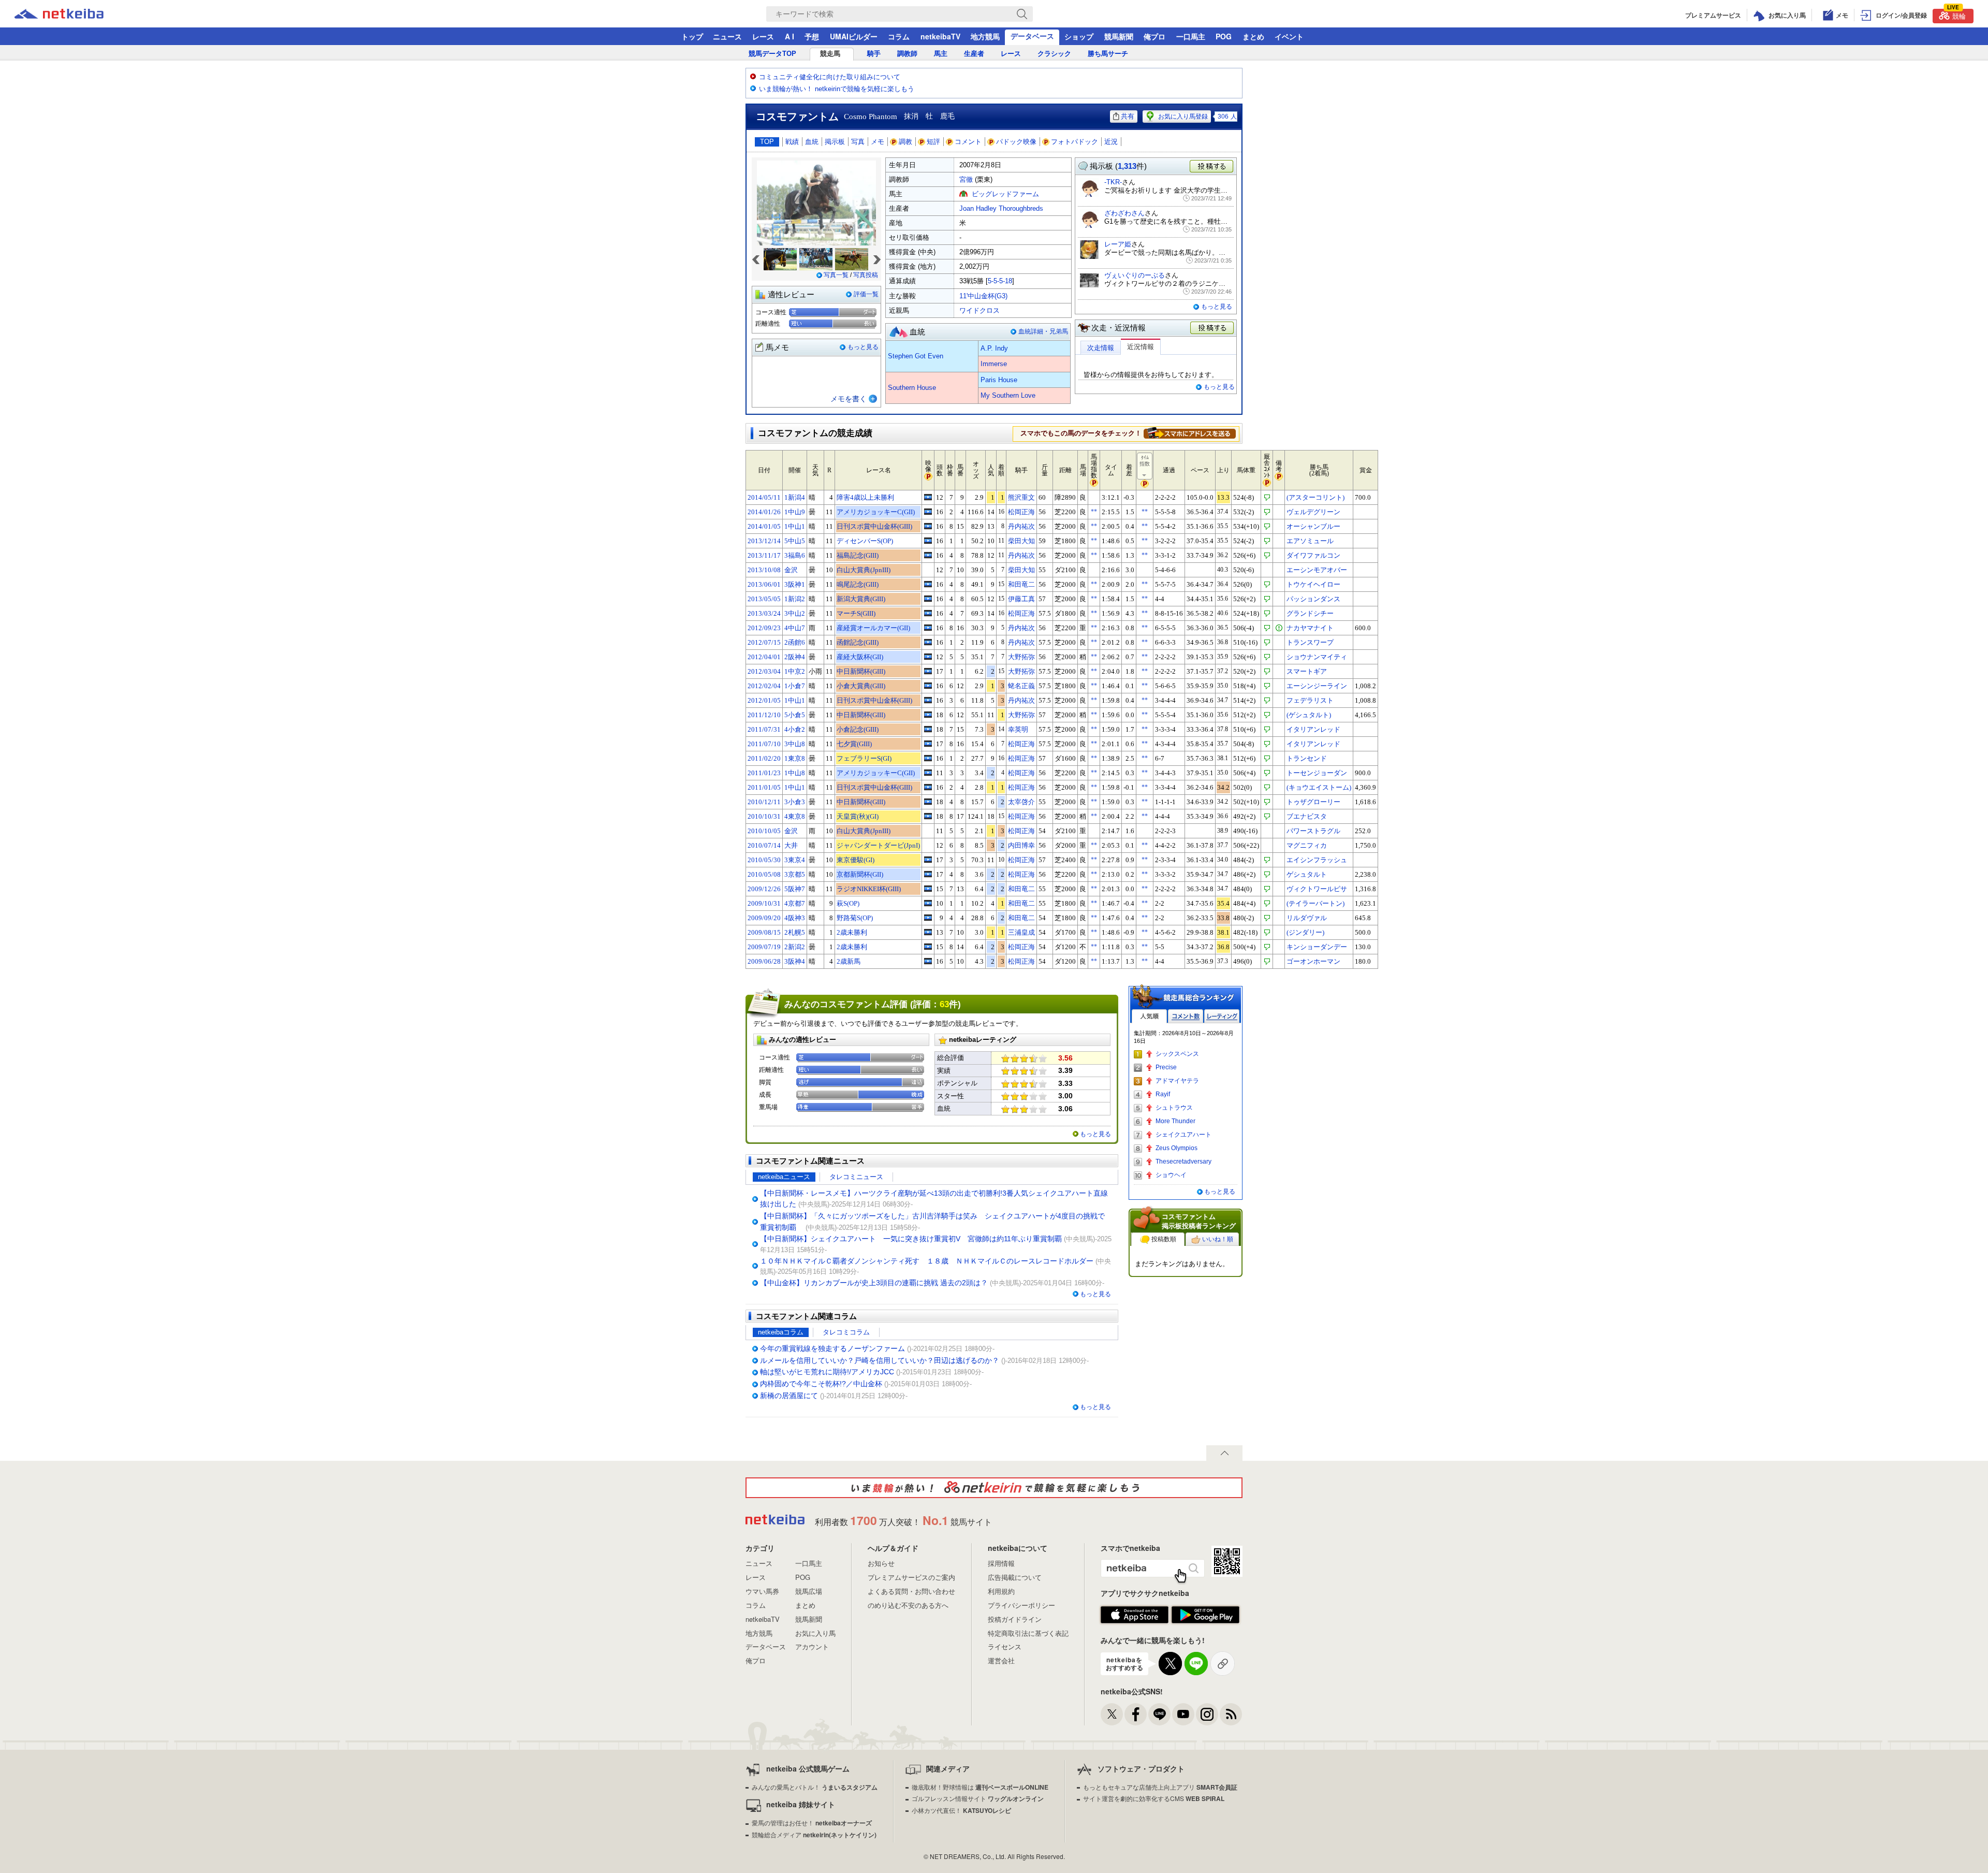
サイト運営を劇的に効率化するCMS (1154, 1798)
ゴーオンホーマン (1313, 961)
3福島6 (795, 555)
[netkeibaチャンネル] (1183, 1714)
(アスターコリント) (1315, 497)
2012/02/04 (764, 686)
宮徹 (966, 179)
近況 (1111, 142)
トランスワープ (1310, 642)
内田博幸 (1021, 845)
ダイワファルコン (1313, 555)
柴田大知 (1021, 541)
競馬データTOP (772, 54)
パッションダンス (1313, 599)
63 (944, 1004)
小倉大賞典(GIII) (861, 686)
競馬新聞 (1119, 36)
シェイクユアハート (1183, 1135)
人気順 (1149, 1016)
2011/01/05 (764, 787)
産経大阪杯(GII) (860, 657)
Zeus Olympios (1176, 1148)
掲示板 (835, 142)
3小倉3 (795, 802)
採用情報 (1001, 1563)
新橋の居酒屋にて (789, 1396)
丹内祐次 (1021, 526)
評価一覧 (866, 294)
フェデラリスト (1310, 700)
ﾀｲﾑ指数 (1145, 461)
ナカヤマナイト (1310, 628)
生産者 (974, 54)
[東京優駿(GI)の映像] (928, 860)
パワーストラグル (1313, 831)
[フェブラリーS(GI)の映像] (928, 758)
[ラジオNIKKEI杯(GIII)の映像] (928, 889)
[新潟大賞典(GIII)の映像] (928, 599)
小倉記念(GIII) (858, 729)
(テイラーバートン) (1315, 903)
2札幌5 (795, 932)
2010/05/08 (764, 874)
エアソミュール (1310, 541)
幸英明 (1018, 729)
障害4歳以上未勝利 (865, 497)
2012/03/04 (764, 671)
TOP (767, 142)
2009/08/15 (764, 932)
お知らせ (881, 1563)
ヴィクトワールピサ (1317, 889)
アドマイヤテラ (1177, 1081)
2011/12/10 (764, 715)
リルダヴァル (1307, 918)
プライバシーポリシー (1021, 1605)
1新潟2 (795, 599)
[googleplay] (1205, 1615)
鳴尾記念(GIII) (858, 584)
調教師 (907, 54)
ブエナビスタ (1307, 816)
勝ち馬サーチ (1108, 54)
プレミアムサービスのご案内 (911, 1577)
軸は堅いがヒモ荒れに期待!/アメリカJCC (827, 1372)
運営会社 (1001, 1660)
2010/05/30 (764, 860)
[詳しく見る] (1190, 433)
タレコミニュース (856, 1177)
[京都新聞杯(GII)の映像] (928, 874)
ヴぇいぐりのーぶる (1135, 275)
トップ (692, 36)
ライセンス (1005, 1646)
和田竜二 (1021, 584)
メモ (878, 142)
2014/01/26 (764, 512)
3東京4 (795, 860)
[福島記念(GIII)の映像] (928, 555)
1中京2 (795, 671)
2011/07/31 (764, 729)
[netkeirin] (994, 1488)
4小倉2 (795, 729)
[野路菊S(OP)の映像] (928, 918)
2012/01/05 (764, 700)
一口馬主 (1191, 36)
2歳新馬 (849, 961)
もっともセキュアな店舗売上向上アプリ (1160, 1787)
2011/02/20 (764, 758)
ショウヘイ (1171, 1175)
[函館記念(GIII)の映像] (928, 642)
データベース (1032, 36)
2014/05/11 (764, 497)
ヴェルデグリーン (1313, 512)
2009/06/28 (764, 961)
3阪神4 (795, 961)
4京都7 (795, 903)
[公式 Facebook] (1136, 1714)
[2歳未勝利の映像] (928, 932)
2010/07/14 (764, 845)
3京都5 (795, 874)
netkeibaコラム (781, 1332)
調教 (905, 142)
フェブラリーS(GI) (864, 758)
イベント (1289, 36)
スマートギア (1307, 671)
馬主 (941, 54)
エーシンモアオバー (1317, 570)
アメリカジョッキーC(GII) (876, 512)
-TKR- (1113, 182)
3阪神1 (795, 584)
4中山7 (795, 628)
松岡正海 (1021, 512)
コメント (968, 142)
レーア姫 (1118, 244)
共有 (1128, 116)
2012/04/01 (764, 657)
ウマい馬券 (762, 1591)
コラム (899, 36)
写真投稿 (866, 275)
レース (763, 36)
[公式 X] (1112, 1714)
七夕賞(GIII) (854, 744)
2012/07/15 (764, 642)
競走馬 (830, 54)
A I (790, 36)
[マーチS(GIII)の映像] (928, 613)
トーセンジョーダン (1317, 773)
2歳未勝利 (852, 932)
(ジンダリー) (1305, 932)
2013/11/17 (764, 555)
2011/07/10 (764, 744)
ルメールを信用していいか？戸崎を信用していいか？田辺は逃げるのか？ (880, 1360)
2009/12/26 (764, 889)
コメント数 (1186, 1016)
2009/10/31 (764, 903)
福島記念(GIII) (858, 555)
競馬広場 (809, 1591)
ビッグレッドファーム (1005, 194)
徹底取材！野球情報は (980, 1787)
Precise (1166, 1067)
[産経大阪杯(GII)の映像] (928, 657)
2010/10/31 (764, 816)
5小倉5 (795, 715)
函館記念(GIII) (858, 642)
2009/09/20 (764, 918)
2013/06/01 (764, 584)
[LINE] (1159, 1714)
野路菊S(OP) (855, 918)
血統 (812, 142)
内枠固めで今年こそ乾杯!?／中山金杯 (821, 1384)
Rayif (1163, 1094)
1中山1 (795, 526)
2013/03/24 (764, 613)
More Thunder (1175, 1121)
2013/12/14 (764, 541)
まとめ (1253, 36)
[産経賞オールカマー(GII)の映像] (928, 628)
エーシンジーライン (1317, 686)
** (1094, 512)
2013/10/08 (764, 570)
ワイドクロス (980, 310)
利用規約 (1001, 1591)
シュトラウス (1174, 1108)
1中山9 (795, 512)
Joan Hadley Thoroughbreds (1001, 208)
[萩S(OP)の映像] (928, 903)
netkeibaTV (940, 36)
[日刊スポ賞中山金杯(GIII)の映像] (928, 526)
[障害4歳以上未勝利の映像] (928, 497)
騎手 (874, 54)
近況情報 (1141, 347)
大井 (791, 845)
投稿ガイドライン (1015, 1619)
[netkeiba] (72, 14)
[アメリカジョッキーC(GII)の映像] (928, 512)
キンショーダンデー (1317, 947)
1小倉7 (795, 686)
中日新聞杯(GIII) (861, 671)
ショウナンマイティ (1317, 657)
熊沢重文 (1021, 497)
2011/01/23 (764, 773)
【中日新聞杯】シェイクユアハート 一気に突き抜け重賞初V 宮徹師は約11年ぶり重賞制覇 (911, 1239)
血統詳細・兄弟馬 (1043, 331)
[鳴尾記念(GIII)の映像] (928, 584)
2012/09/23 (764, 628)
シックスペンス (1177, 1054)
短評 (933, 142)
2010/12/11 (764, 802)
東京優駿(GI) (856, 860)
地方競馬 (985, 36)
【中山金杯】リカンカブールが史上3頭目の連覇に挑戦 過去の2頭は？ (874, 1283)
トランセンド (1307, 758)
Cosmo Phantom (871, 117)
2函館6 (795, 642)
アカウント (812, 1646)
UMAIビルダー (854, 36)
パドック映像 (1016, 142)
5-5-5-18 (1000, 281)
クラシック (1054, 54)
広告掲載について (1015, 1577)
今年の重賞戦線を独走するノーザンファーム (832, 1348)
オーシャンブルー (1313, 526)
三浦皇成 (1021, 932)
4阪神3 (795, 918)
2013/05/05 (764, 599)
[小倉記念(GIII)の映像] (928, 729)
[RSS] (1231, 1714)
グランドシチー (1310, 613)
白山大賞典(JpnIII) (864, 570)
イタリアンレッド (1313, 729)
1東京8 (795, 758)
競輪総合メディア (814, 1834)
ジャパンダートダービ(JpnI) (878, 845)
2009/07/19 (764, 947)
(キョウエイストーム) (1319, 787)
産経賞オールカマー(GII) (873, 628)
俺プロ (1154, 36)
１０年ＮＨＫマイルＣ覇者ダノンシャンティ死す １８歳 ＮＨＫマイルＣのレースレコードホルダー (927, 1261)
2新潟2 (795, 947)
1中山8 (795, 773)
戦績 (792, 142)
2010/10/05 (764, 831)
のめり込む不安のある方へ (908, 1605)
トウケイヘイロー (1313, 584)
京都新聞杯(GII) (860, 874)
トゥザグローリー (1313, 802)
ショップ (1079, 36)
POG (1224, 36)
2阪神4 (795, 657)
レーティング (1222, 1016)
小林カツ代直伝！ (961, 1810)
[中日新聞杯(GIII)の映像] (928, 671)
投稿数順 (1164, 1239)
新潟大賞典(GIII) (861, 599)
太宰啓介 (1021, 802)
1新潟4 (795, 497)
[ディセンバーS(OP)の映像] (928, 541)
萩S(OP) (848, 903)
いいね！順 (1218, 1239)
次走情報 (1101, 348)
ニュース (727, 36)
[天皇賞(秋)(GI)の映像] (928, 816)
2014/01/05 (764, 526)
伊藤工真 (1021, 599)
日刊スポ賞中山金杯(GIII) (874, 526)
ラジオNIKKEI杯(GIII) (869, 889)
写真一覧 (836, 275)
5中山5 (795, 541)
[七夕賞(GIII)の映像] (928, 744)
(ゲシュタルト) (1309, 715)
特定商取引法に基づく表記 (1028, 1633)
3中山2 (795, 613)
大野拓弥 (1021, 657)
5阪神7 (795, 889)
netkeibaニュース (784, 1177)
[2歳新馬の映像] (928, 961)
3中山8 (795, 744)
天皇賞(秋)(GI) (858, 816)
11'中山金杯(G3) (983, 296)
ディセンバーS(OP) (865, 541)
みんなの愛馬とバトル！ (815, 1787)
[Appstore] (1135, 1615)
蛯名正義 (1021, 686)
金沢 (791, 570)
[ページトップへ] (1224, 1453)
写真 (858, 142)
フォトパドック (1075, 142)
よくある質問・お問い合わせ (911, 1591)
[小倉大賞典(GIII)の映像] (928, 686)
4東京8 (795, 816)
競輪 (1956, 15)
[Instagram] (1207, 1714)
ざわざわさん (1124, 213)
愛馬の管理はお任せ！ (812, 1823)
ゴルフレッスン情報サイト (978, 1798)
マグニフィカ (1307, 845)
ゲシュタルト (1307, 874)
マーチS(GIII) (856, 613)
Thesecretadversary (1183, 1161)
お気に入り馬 (815, 1633)
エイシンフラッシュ (1317, 860)
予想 (812, 36)
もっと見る (863, 347)
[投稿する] (1212, 328)
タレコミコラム (846, 1332)
